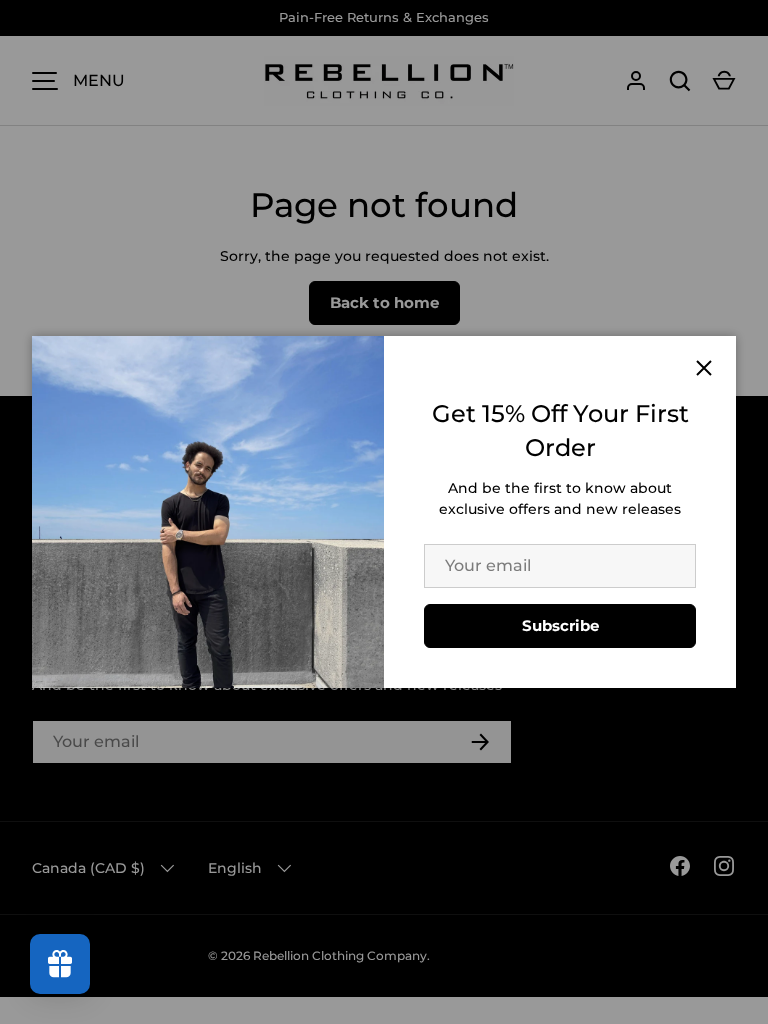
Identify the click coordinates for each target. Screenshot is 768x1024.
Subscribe (560, 625)
